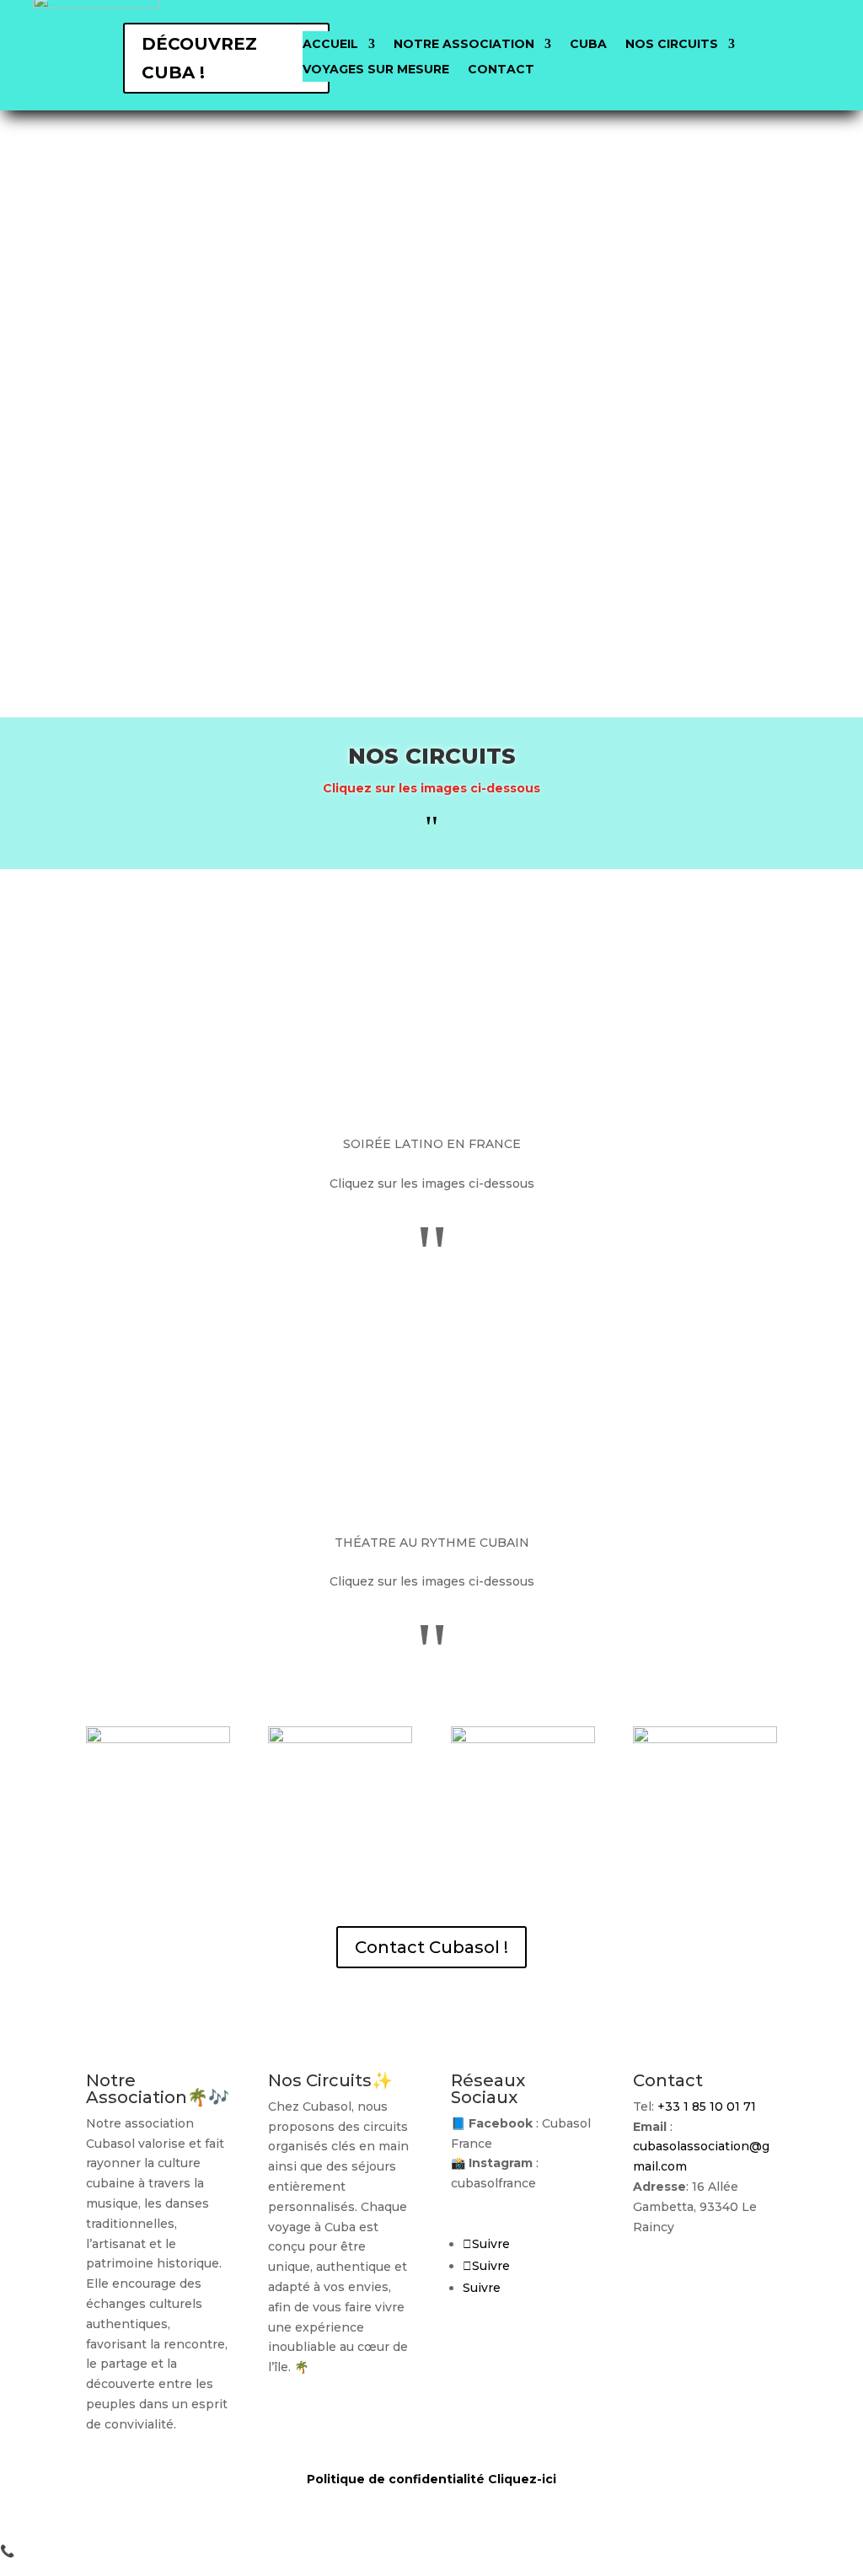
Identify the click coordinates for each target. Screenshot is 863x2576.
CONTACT (501, 70)
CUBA (588, 45)
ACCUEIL (330, 45)
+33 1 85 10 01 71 (707, 2106)
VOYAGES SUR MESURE (376, 70)
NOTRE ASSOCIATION (464, 45)
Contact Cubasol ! (431, 1947)
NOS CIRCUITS (672, 45)
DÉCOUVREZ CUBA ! (199, 58)
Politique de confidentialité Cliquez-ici (431, 2479)
